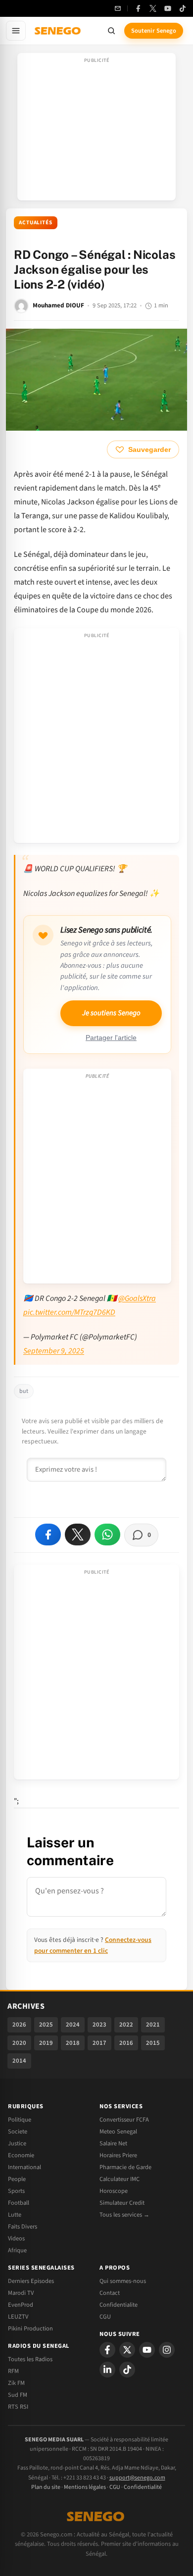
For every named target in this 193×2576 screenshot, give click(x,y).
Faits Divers (23, 2227)
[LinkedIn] (107, 2370)
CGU (105, 2317)
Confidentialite (119, 2305)
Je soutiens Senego (111, 1013)
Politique (20, 2120)
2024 (73, 2025)
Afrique (17, 2250)
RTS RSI (18, 2407)
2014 (19, 2061)
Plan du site (46, 2487)
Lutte (15, 2215)
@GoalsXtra (137, 1298)
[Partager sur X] (78, 1535)
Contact (110, 2293)
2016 (126, 2043)
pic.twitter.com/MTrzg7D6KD (69, 1312)
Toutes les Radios (30, 2359)
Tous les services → (124, 2215)
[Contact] (118, 8)
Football (19, 2203)
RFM (13, 2371)
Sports (16, 2191)
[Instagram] (167, 2350)
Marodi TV (21, 2293)
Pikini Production (30, 2328)
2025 (46, 2025)
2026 (19, 2025)
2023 (99, 2025)
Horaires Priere (118, 2155)
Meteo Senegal (118, 2131)
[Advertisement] (96, 130)
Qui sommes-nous (123, 2281)
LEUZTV (18, 2317)
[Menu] (16, 31)
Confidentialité (143, 2487)
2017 (99, 2043)
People (17, 2179)
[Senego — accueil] (58, 31)
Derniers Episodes (31, 2281)
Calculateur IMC (120, 2179)
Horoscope (114, 2191)
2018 (73, 2043)
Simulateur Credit (122, 2203)
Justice (17, 2143)
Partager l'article (111, 1038)
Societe (18, 2131)
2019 (46, 2043)
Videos (16, 2238)
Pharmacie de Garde (125, 2167)
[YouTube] (168, 8)
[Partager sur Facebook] (48, 1535)
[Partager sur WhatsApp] (107, 1535)
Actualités (36, 223)
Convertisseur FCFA (124, 2120)
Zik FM (16, 2383)
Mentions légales (85, 2487)
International (24, 2167)
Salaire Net (113, 2143)
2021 (153, 2025)
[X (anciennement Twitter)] (153, 8)
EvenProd (21, 2305)
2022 (126, 2025)
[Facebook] (138, 8)
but (24, 1391)
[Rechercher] (111, 31)
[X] (127, 2350)
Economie (21, 2155)
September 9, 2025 (54, 1351)
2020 (19, 2043)
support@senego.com (137, 2478)
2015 (153, 2043)
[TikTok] (183, 8)
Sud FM (18, 2395)
